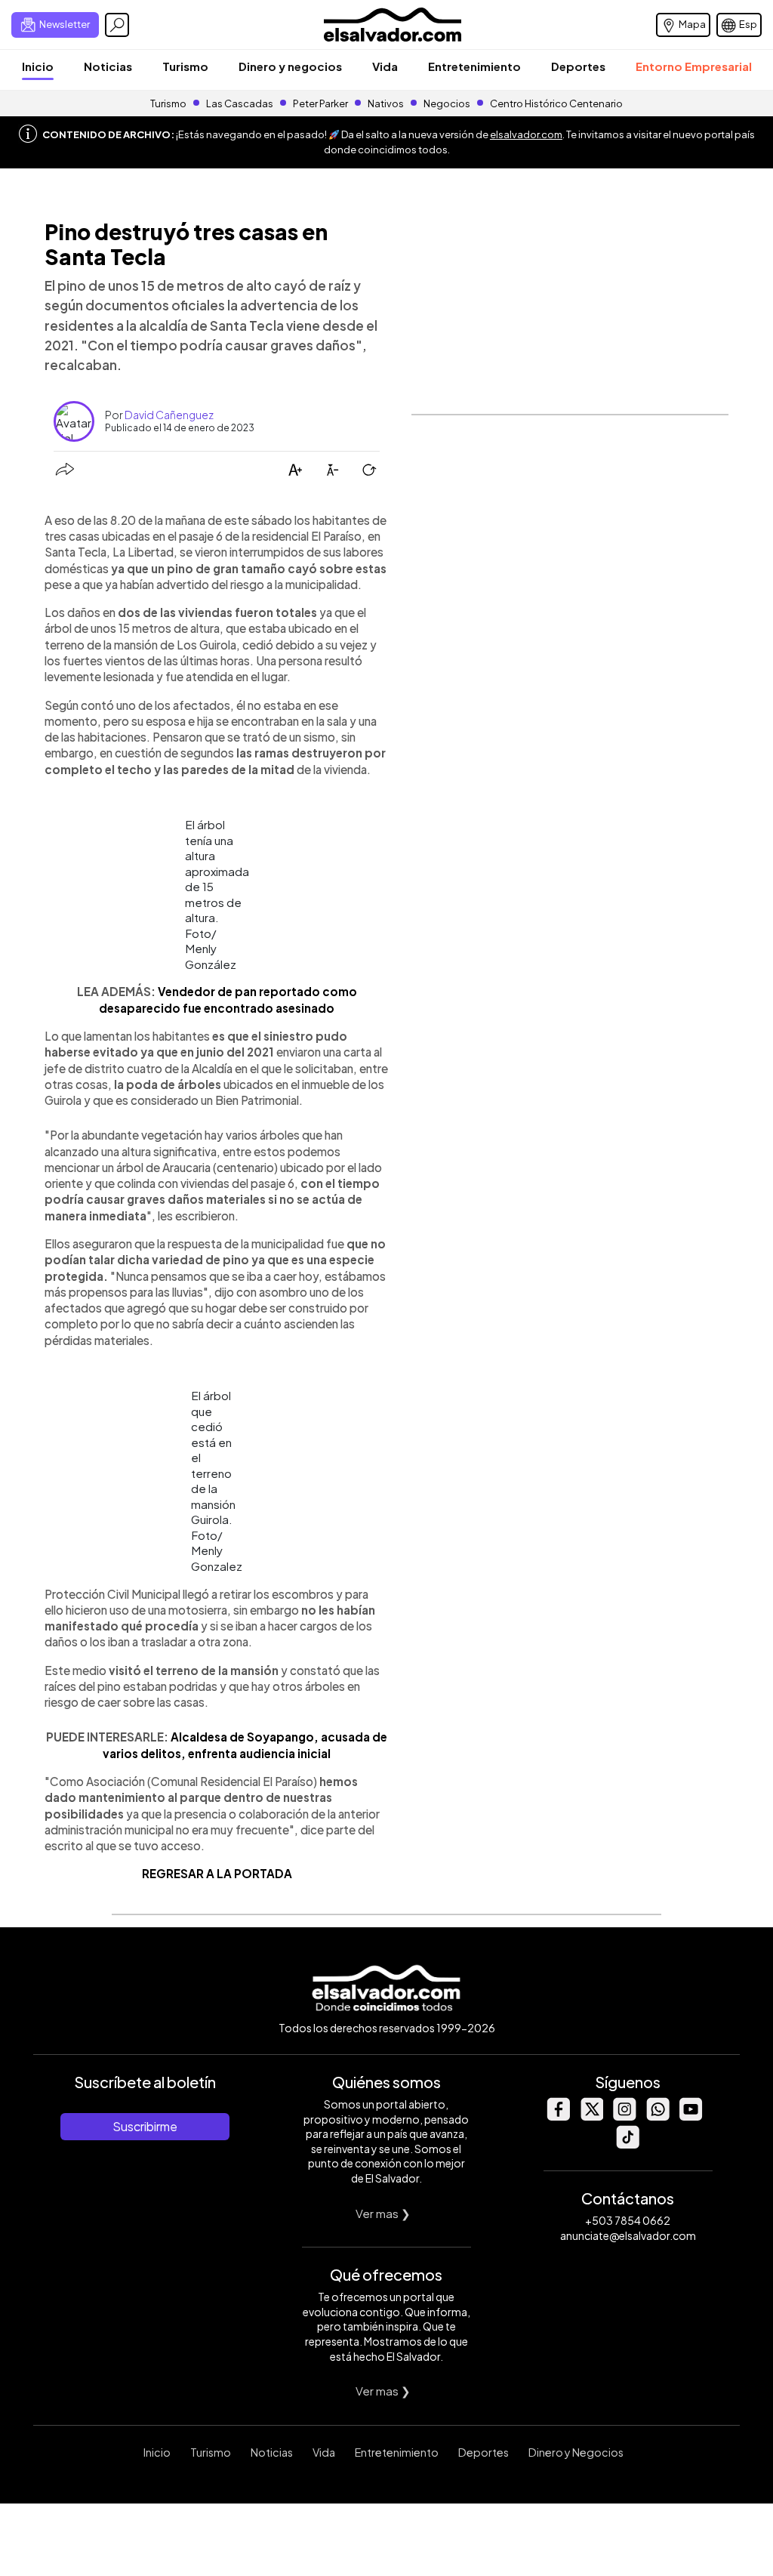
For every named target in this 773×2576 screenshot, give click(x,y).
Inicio (38, 66)
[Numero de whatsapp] (658, 2116)
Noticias (108, 66)
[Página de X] (591, 2116)
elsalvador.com (526, 134)
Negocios (447, 103)
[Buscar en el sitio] (117, 25)
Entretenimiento (474, 66)
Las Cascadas (240, 103)
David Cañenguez (169, 415)
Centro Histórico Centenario (556, 103)
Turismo (185, 66)
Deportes (578, 66)
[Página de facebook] (558, 2116)
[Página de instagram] (624, 2116)
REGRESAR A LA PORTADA (217, 1873)
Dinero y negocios (290, 66)
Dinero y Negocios (576, 2452)
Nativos (386, 103)
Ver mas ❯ (383, 2213)
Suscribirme (145, 2126)
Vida (385, 66)
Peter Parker (321, 103)
